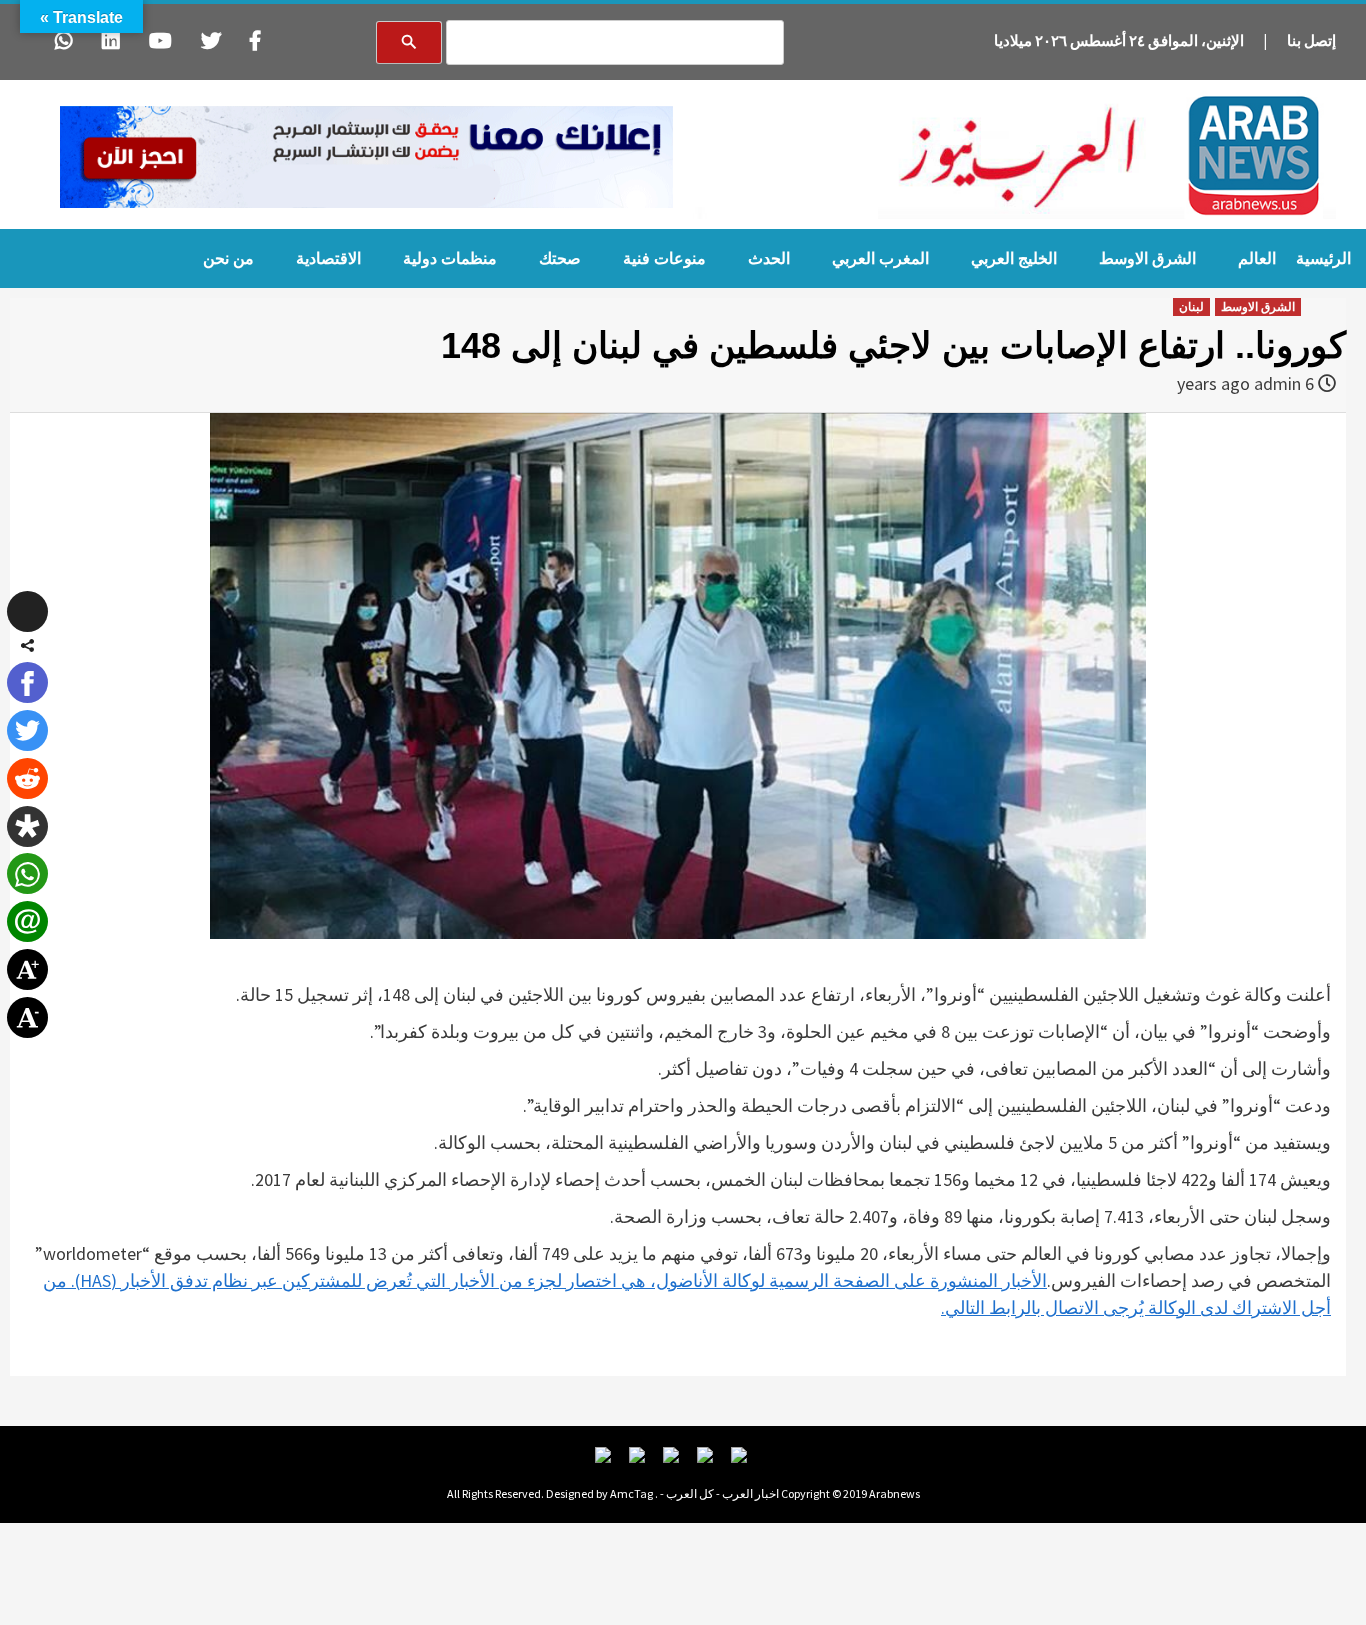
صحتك (560, 258)
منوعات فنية (664, 258)
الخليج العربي (1014, 258)
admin (1277, 383)
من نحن (228, 258)
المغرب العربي (880, 258)
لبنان (1191, 307)
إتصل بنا (1311, 40)
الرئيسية (1323, 258)
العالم (1257, 258)
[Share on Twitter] (27, 730)
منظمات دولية (450, 258)
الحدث (769, 258)
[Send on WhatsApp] (27, 873)
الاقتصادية (328, 258)
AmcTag (631, 1493)
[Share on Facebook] (27, 682)
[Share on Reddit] (27, 778)
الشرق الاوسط (1147, 258)
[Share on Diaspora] (27, 826)
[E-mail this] (27, 921)
